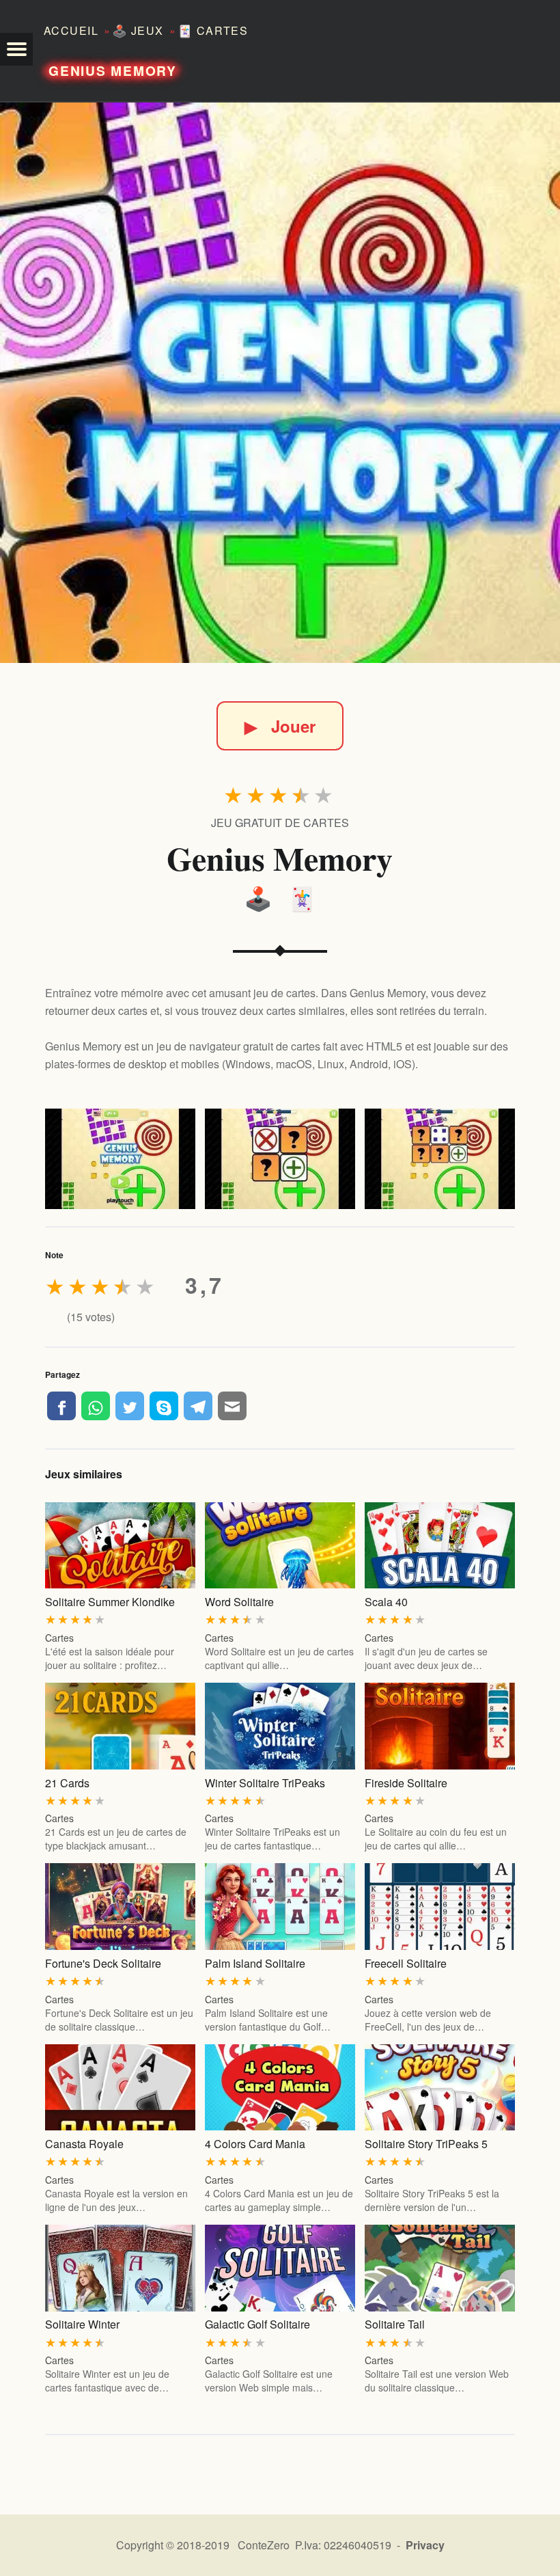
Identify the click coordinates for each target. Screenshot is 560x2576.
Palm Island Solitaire (255, 1963)
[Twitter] (130, 1406)
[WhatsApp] (96, 1406)
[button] (16, 49)
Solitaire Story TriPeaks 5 (426, 2144)
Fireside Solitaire (406, 1783)
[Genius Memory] (280, 383)
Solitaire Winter (82, 2324)
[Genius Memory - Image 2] (280, 1159)
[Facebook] (61, 1406)
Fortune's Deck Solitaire (103, 1963)
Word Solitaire (239, 1602)
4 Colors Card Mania (255, 2144)
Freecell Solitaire (406, 1963)
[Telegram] (198, 1406)
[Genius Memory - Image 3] (440, 1159)
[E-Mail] (232, 1406)
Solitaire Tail (395, 2324)
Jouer (280, 726)
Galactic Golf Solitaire (257, 2324)
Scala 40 (386, 1602)
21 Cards (67, 1783)
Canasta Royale (84, 2144)
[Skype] (164, 1406)
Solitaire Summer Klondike (110, 1602)
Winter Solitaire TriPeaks (265, 1783)
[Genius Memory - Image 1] (120, 1159)
